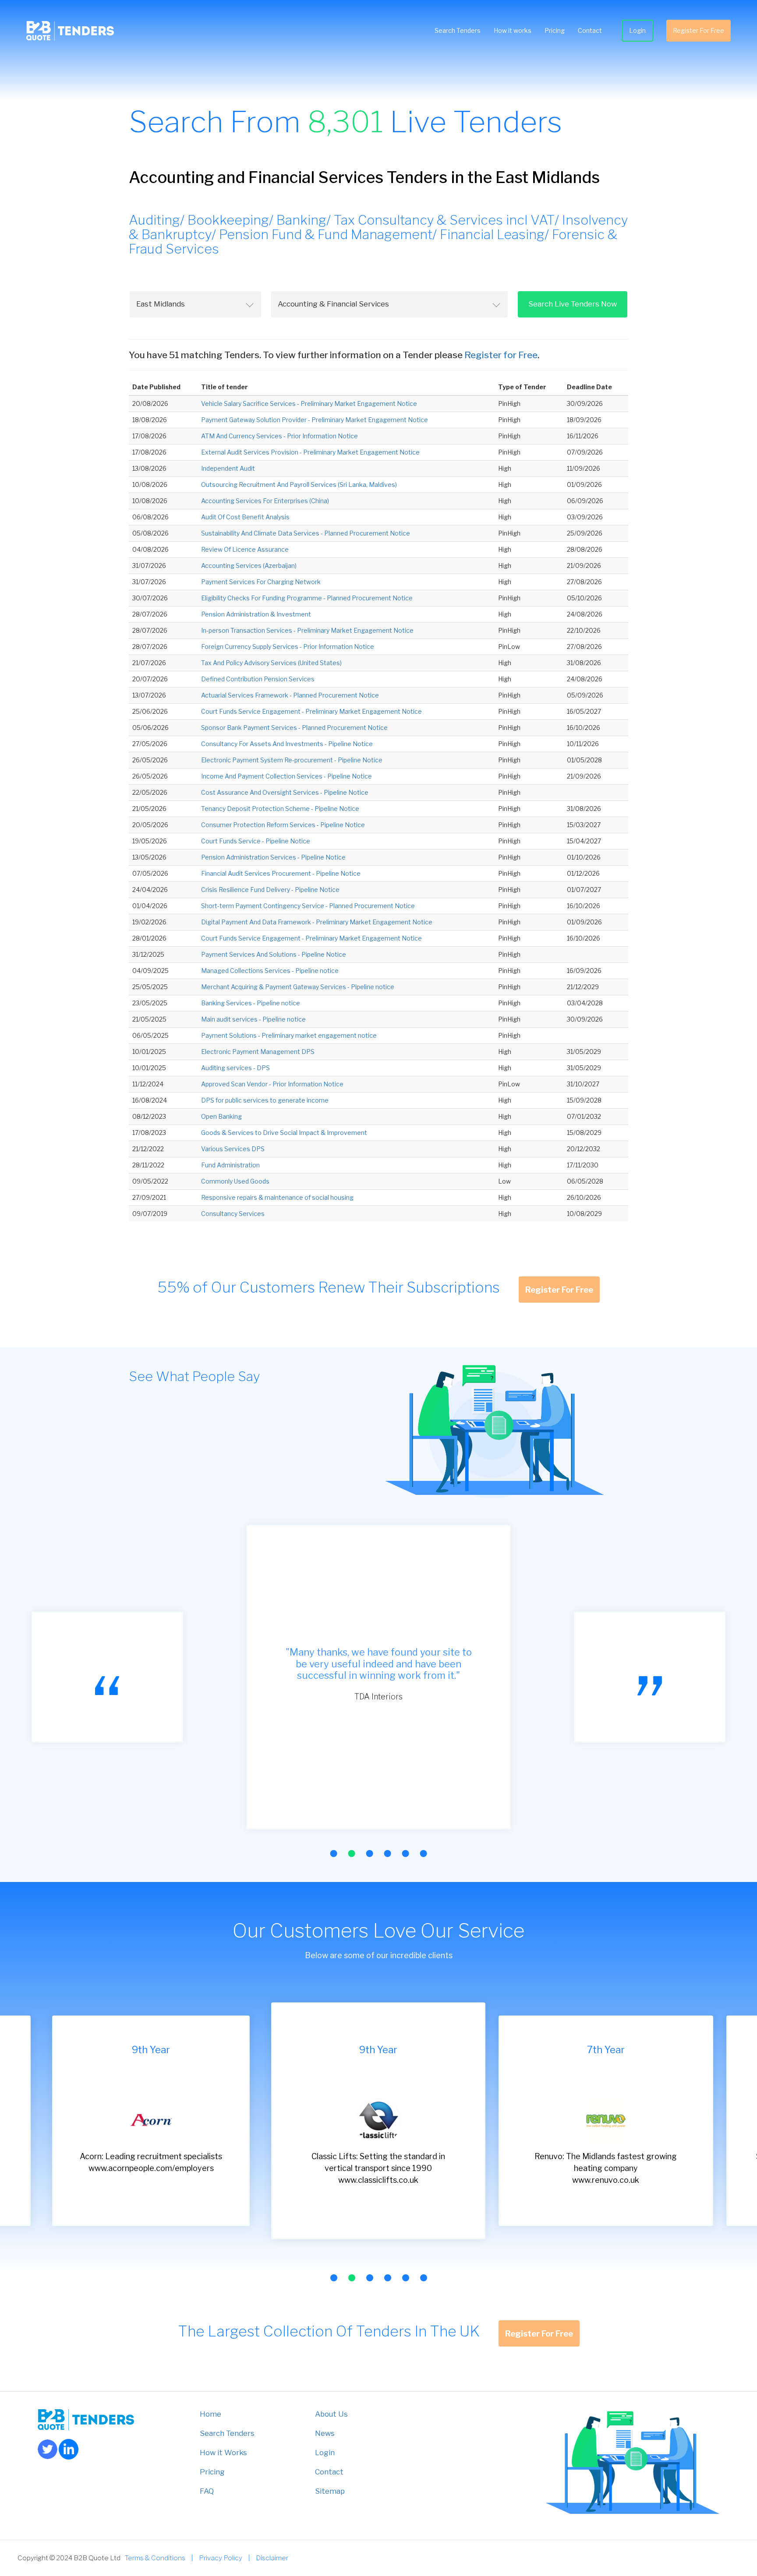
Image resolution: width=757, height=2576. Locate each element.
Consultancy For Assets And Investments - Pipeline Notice (287, 744)
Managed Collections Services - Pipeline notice (270, 971)
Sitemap (330, 2491)
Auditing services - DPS (235, 1068)
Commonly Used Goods (235, 1181)
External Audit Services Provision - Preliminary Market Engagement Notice (310, 452)
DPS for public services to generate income (265, 1100)
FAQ (207, 2491)
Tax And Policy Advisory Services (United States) (271, 663)
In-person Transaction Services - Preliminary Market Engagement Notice (307, 630)
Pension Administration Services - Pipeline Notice (273, 857)
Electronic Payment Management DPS (258, 1052)
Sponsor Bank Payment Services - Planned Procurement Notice (294, 728)
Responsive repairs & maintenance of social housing (277, 1197)
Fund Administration (230, 1165)
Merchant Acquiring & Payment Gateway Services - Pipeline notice (298, 987)
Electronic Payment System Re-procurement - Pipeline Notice (292, 760)
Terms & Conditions (155, 2558)
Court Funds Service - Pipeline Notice (256, 841)
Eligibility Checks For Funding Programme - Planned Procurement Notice (307, 598)
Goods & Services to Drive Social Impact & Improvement (284, 1133)
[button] (333, 1854)
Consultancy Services (233, 1214)
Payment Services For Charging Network (261, 582)
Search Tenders (458, 30)
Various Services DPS (233, 1149)
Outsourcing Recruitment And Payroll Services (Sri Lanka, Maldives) (299, 485)
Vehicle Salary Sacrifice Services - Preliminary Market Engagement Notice (309, 403)
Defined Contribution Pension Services (258, 679)
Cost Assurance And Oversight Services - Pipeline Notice (285, 792)
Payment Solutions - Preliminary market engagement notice (289, 1035)
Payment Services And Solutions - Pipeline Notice (274, 954)
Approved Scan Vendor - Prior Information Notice (272, 1084)
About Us (331, 2414)
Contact (590, 30)
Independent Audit (228, 468)
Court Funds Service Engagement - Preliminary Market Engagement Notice (311, 711)
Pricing (555, 30)
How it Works (223, 2453)
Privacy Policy (221, 2558)
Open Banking (221, 1116)
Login (637, 30)
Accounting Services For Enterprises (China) (265, 501)
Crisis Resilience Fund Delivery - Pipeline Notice (270, 890)
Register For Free (699, 30)
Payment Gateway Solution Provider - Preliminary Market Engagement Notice (315, 420)
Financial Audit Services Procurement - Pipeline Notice (281, 873)
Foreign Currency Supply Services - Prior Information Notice (288, 647)
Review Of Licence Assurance (245, 549)
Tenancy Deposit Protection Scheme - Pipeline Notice (280, 809)
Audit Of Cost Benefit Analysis (245, 517)
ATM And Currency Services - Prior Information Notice (279, 436)
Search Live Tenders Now (573, 304)
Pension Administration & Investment (256, 614)
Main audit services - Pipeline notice (253, 1019)
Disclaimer (272, 2558)
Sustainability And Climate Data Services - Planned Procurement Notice (306, 533)
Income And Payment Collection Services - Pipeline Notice (287, 776)
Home (210, 2414)
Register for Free (501, 355)
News (325, 2433)
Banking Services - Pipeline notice (251, 1003)
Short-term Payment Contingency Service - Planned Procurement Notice (308, 906)
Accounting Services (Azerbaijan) (249, 566)
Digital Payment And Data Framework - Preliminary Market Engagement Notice (317, 922)
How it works (513, 30)
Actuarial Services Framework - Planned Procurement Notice (290, 695)
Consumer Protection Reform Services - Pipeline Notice (283, 825)
